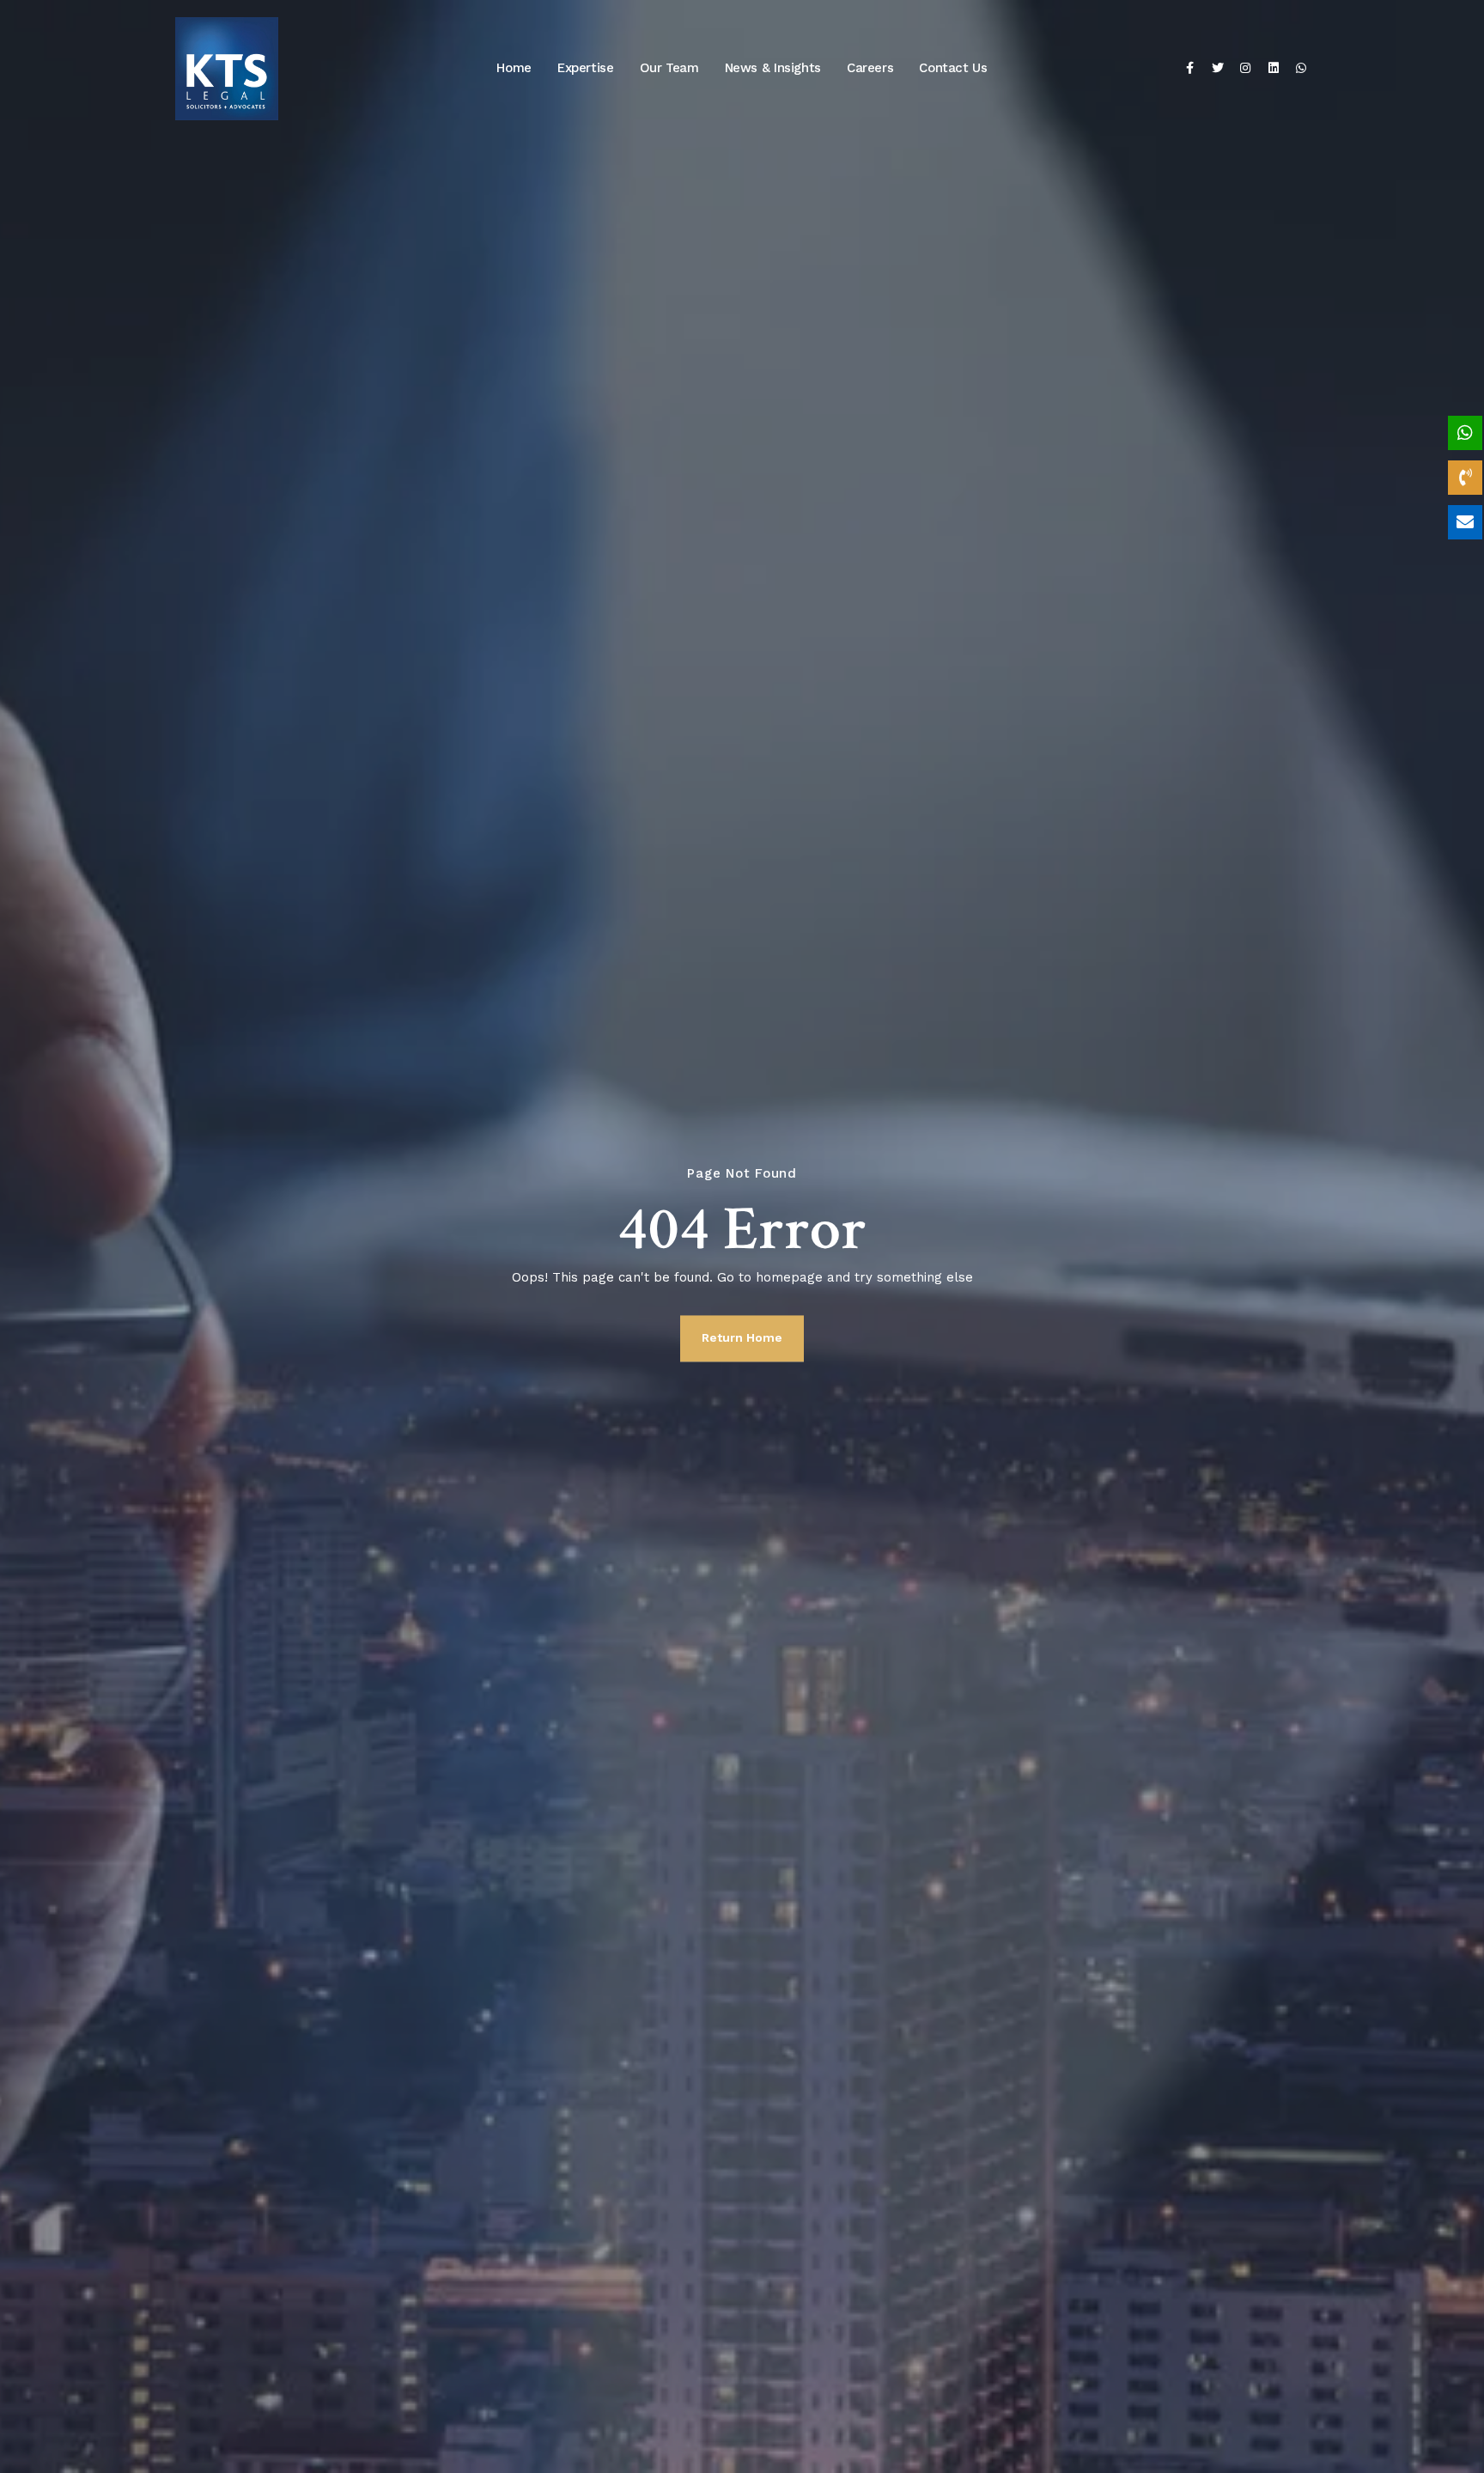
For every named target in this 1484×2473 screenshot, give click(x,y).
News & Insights (773, 68)
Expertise (586, 68)
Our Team (669, 68)
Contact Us (953, 68)
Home (514, 68)
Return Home (742, 1337)
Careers (870, 68)
